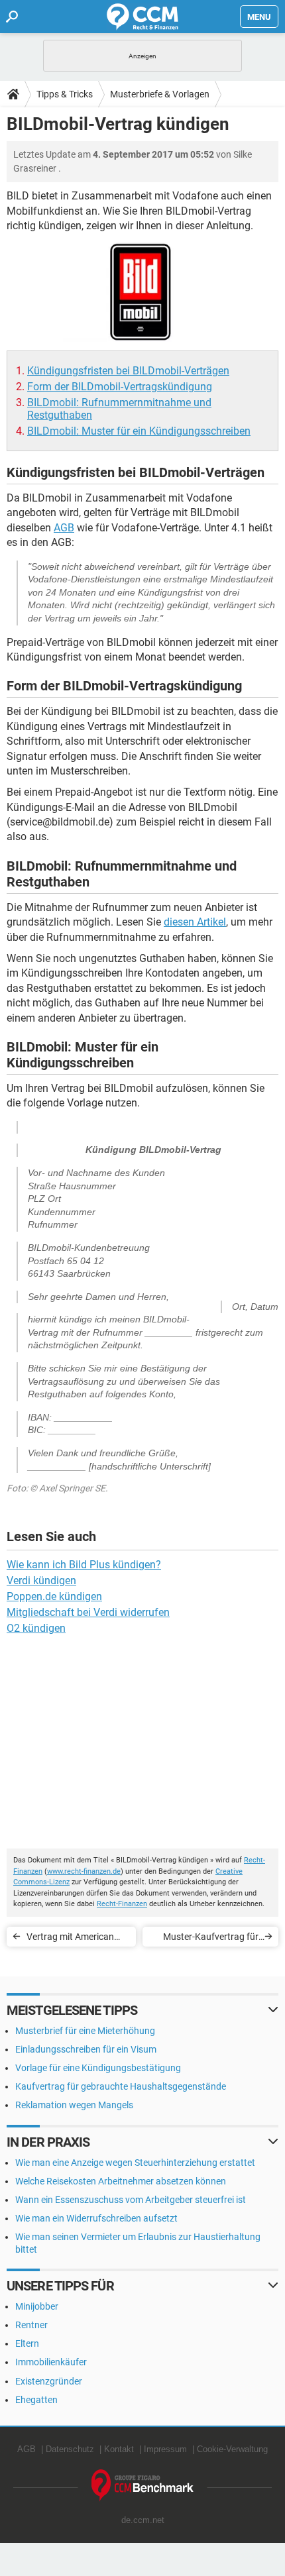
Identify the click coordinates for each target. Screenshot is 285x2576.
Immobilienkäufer (51, 2362)
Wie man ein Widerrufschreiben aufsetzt (96, 2218)
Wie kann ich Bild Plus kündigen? (84, 1565)
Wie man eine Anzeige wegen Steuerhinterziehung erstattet (135, 2163)
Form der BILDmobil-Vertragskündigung (120, 387)
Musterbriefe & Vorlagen (160, 94)
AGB (64, 528)
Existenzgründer (49, 2381)
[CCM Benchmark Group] (143, 2486)
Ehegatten (36, 2400)
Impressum (165, 2449)
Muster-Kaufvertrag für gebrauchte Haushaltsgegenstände (210, 1939)
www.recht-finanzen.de (84, 1871)
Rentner (31, 2325)
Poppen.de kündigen (54, 1596)
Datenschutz (70, 2449)
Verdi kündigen (41, 1581)
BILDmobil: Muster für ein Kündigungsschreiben (139, 431)
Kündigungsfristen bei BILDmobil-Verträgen (128, 371)
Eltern (27, 2343)
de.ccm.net (143, 2520)
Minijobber (37, 2306)
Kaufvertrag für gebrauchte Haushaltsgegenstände (121, 2086)
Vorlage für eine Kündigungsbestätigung (98, 2068)
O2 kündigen (36, 1628)
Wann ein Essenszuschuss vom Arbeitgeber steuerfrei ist (131, 2200)
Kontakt (119, 2449)
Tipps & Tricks (65, 94)
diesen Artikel (195, 922)
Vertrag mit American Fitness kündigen (70, 1939)
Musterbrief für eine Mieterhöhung (85, 2031)
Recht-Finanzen (122, 1904)
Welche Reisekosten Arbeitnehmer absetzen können (121, 2181)
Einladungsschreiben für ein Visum (86, 2049)
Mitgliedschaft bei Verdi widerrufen (88, 1612)
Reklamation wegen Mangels (74, 2105)
